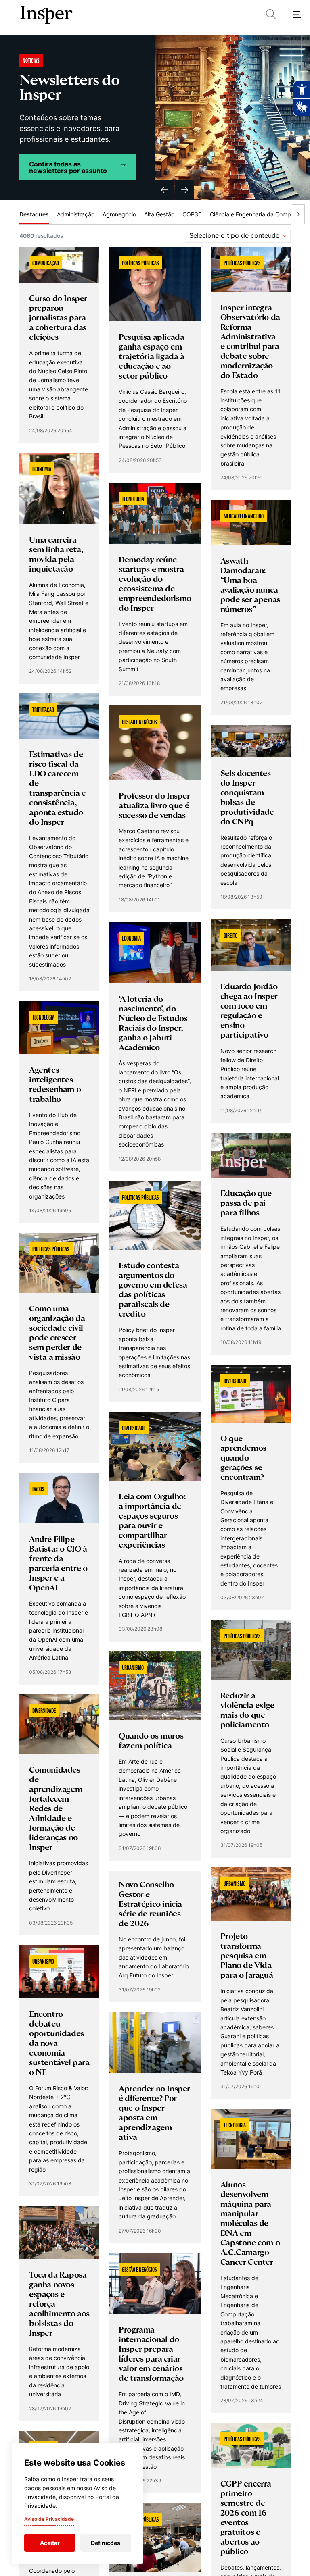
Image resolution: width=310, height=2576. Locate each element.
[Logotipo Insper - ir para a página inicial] (46, 15)
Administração (76, 214)
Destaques (34, 214)
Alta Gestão (159, 214)
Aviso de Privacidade (49, 2519)
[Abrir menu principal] (297, 15)
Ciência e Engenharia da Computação (260, 214)
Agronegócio (119, 214)
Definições (106, 2543)
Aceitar (50, 2543)
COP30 (192, 214)
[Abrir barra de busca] (271, 15)
